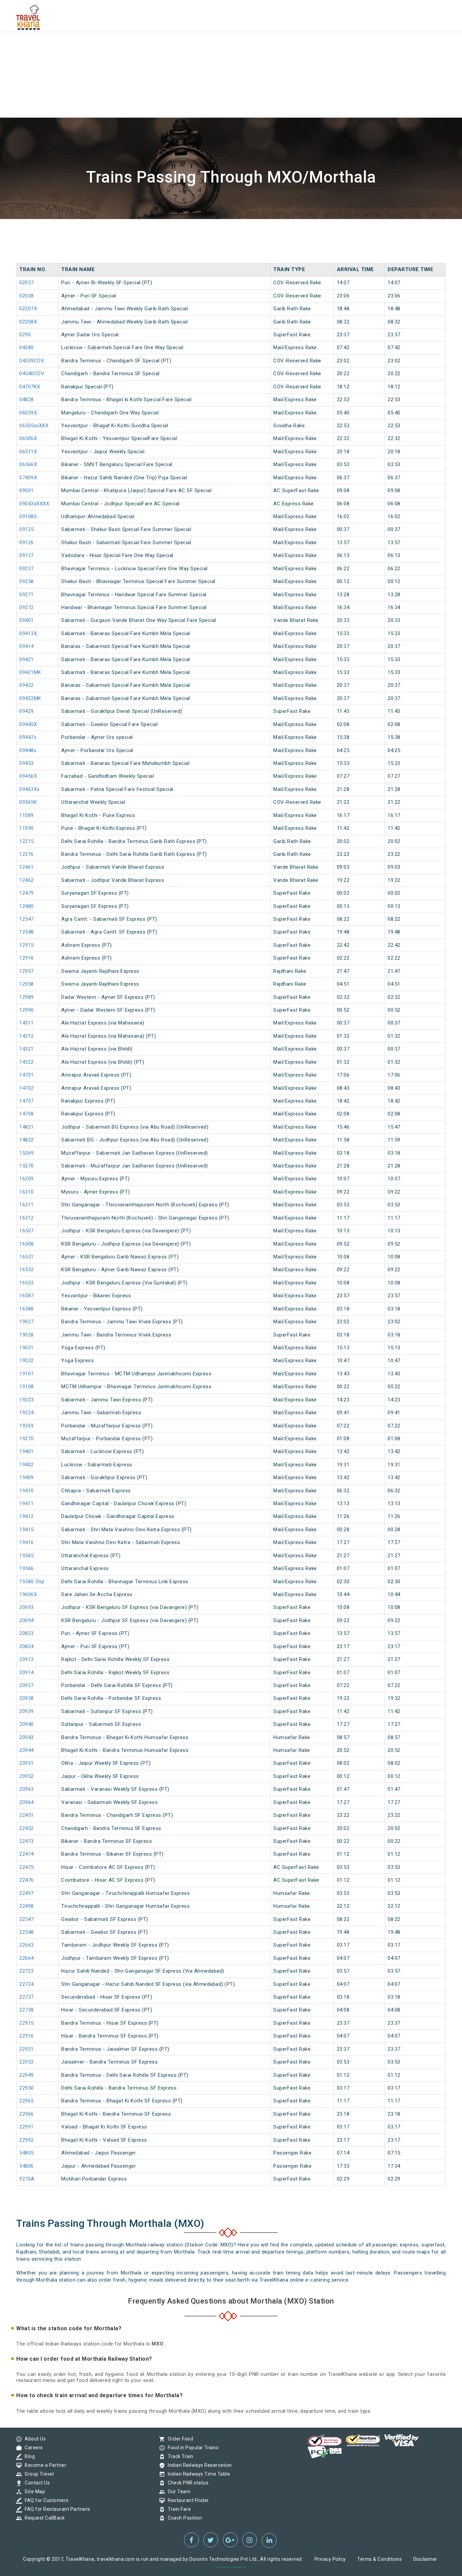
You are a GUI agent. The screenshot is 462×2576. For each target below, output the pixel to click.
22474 (27, 1854)
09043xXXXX (34, 504)
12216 (27, 854)
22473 (27, 1841)
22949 (27, 2075)
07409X (28, 478)
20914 (27, 1672)
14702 (27, 1088)
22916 (27, 2036)
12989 (27, 997)
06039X (28, 413)
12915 (27, 945)
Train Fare (178, 2509)
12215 (27, 841)
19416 (27, 1542)
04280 (27, 347)
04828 (27, 400)
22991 (27, 2127)
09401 (27, 620)
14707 (27, 1101)
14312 (27, 1036)
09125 (27, 529)
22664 (27, 1958)
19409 (27, 1477)
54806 (27, 2166)
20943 (27, 1737)
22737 (27, 1997)
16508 (27, 1244)
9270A (27, 2179)
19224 (27, 1413)
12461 (27, 867)
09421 (27, 659)
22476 (27, 1880)
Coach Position (183, 2518)
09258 (27, 581)
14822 (27, 1140)
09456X (28, 776)
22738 (27, 2010)
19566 (27, 1568)
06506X (28, 438)
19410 (27, 1491)
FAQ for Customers (45, 2500)
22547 (27, 1919)
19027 (27, 1322)
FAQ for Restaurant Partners (56, 2509)
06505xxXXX (34, 426)
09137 (27, 555)
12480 (27, 906)
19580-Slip (32, 1582)
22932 (27, 2062)
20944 (27, 1750)
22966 (27, 2114)
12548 (27, 932)
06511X (28, 452)
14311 (27, 1023)
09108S (28, 516)
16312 (27, 1218)
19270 (27, 1439)
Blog (28, 2456)
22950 (27, 2088)
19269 (27, 1426)
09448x (28, 750)
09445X (28, 724)
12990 (27, 1010)
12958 (27, 984)
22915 (27, 2023)
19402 (27, 1465)
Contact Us (36, 2483)
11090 (27, 828)
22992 (27, 2140)
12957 (27, 971)
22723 (27, 1971)
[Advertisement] (203, 47)
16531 (27, 1257)
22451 (27, 1815)
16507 (27, 1231)
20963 (27, 1789)
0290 (25, 335)
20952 (27, 1776)
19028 (27, 1335)
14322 (27, 1062)
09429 (27, 711)
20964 (27, 1802)
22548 (27, 1932)
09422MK (30, 698)
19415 (27, 1530)
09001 (27, 490)
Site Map (33, 2491)
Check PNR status (186, 2483)
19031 (27, 1348)
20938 (27, 1698)
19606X (28, 1594)
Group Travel (38, 2474)
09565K (28, 802)
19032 (27, 1361)
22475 (27, 1867)
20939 (27, 1711)
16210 (27, 1192)
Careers (32, 2448)
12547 (27, 919)
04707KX (30, 387)
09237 (27, 569)
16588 (27, 1309)
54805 (27, 2153)
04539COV (32, 361)
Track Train (179, 2456)
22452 (27, 1828)
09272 (27, 607)
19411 (27, 1503)
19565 (27, 1556)
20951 (27, 1763)
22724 (27, 1984)
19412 (27, 1516)
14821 (27, 1127)
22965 (27, 2101)
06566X (28, 464)
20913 (27, 1659)
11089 (27, 815)
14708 (27, 1114)
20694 (27, 1620)
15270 (27, 1166)
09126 (27, 543)
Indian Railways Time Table (197, 2474)
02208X (28, 322)
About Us (33, 2439)
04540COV (32, 374)
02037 (27, 283)
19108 (27, 1387)
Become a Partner (44, 2465)
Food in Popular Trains (191, 2448)
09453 (27, 763)
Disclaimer (425, 2559)
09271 (27, 595)
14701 (27, 1075)
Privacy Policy (330, 2559)
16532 (27, 1270)
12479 (27, 893)
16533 (27, 1283)
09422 (27, 685)
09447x (28, 737)
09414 (27, 646)
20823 (27, 1633)
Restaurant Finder (187, 2500)
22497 (27, 1893)
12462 (27, 880)
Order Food (179, 2439)
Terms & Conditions (379, 2559)
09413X (28, 633)
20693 (27, 1607)
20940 (27, 1724)
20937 (27, 1685)
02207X (28, 309)
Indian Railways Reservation (198, 2465)
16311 (27, 1205)
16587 (27, 1296)
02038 (27, 296)
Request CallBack (43, 2518)
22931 (27, 2049)
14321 (27, 1049)
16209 (27, 1179)
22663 (27, 1945)
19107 (27, 1374)
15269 (27, 1153)
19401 (27, 1451)
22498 (27, 1906)
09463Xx (29, 789)
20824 (27, 1646)
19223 (27, 1400)
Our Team (177, 2491)
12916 (27, 958)
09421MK (30, 672)
